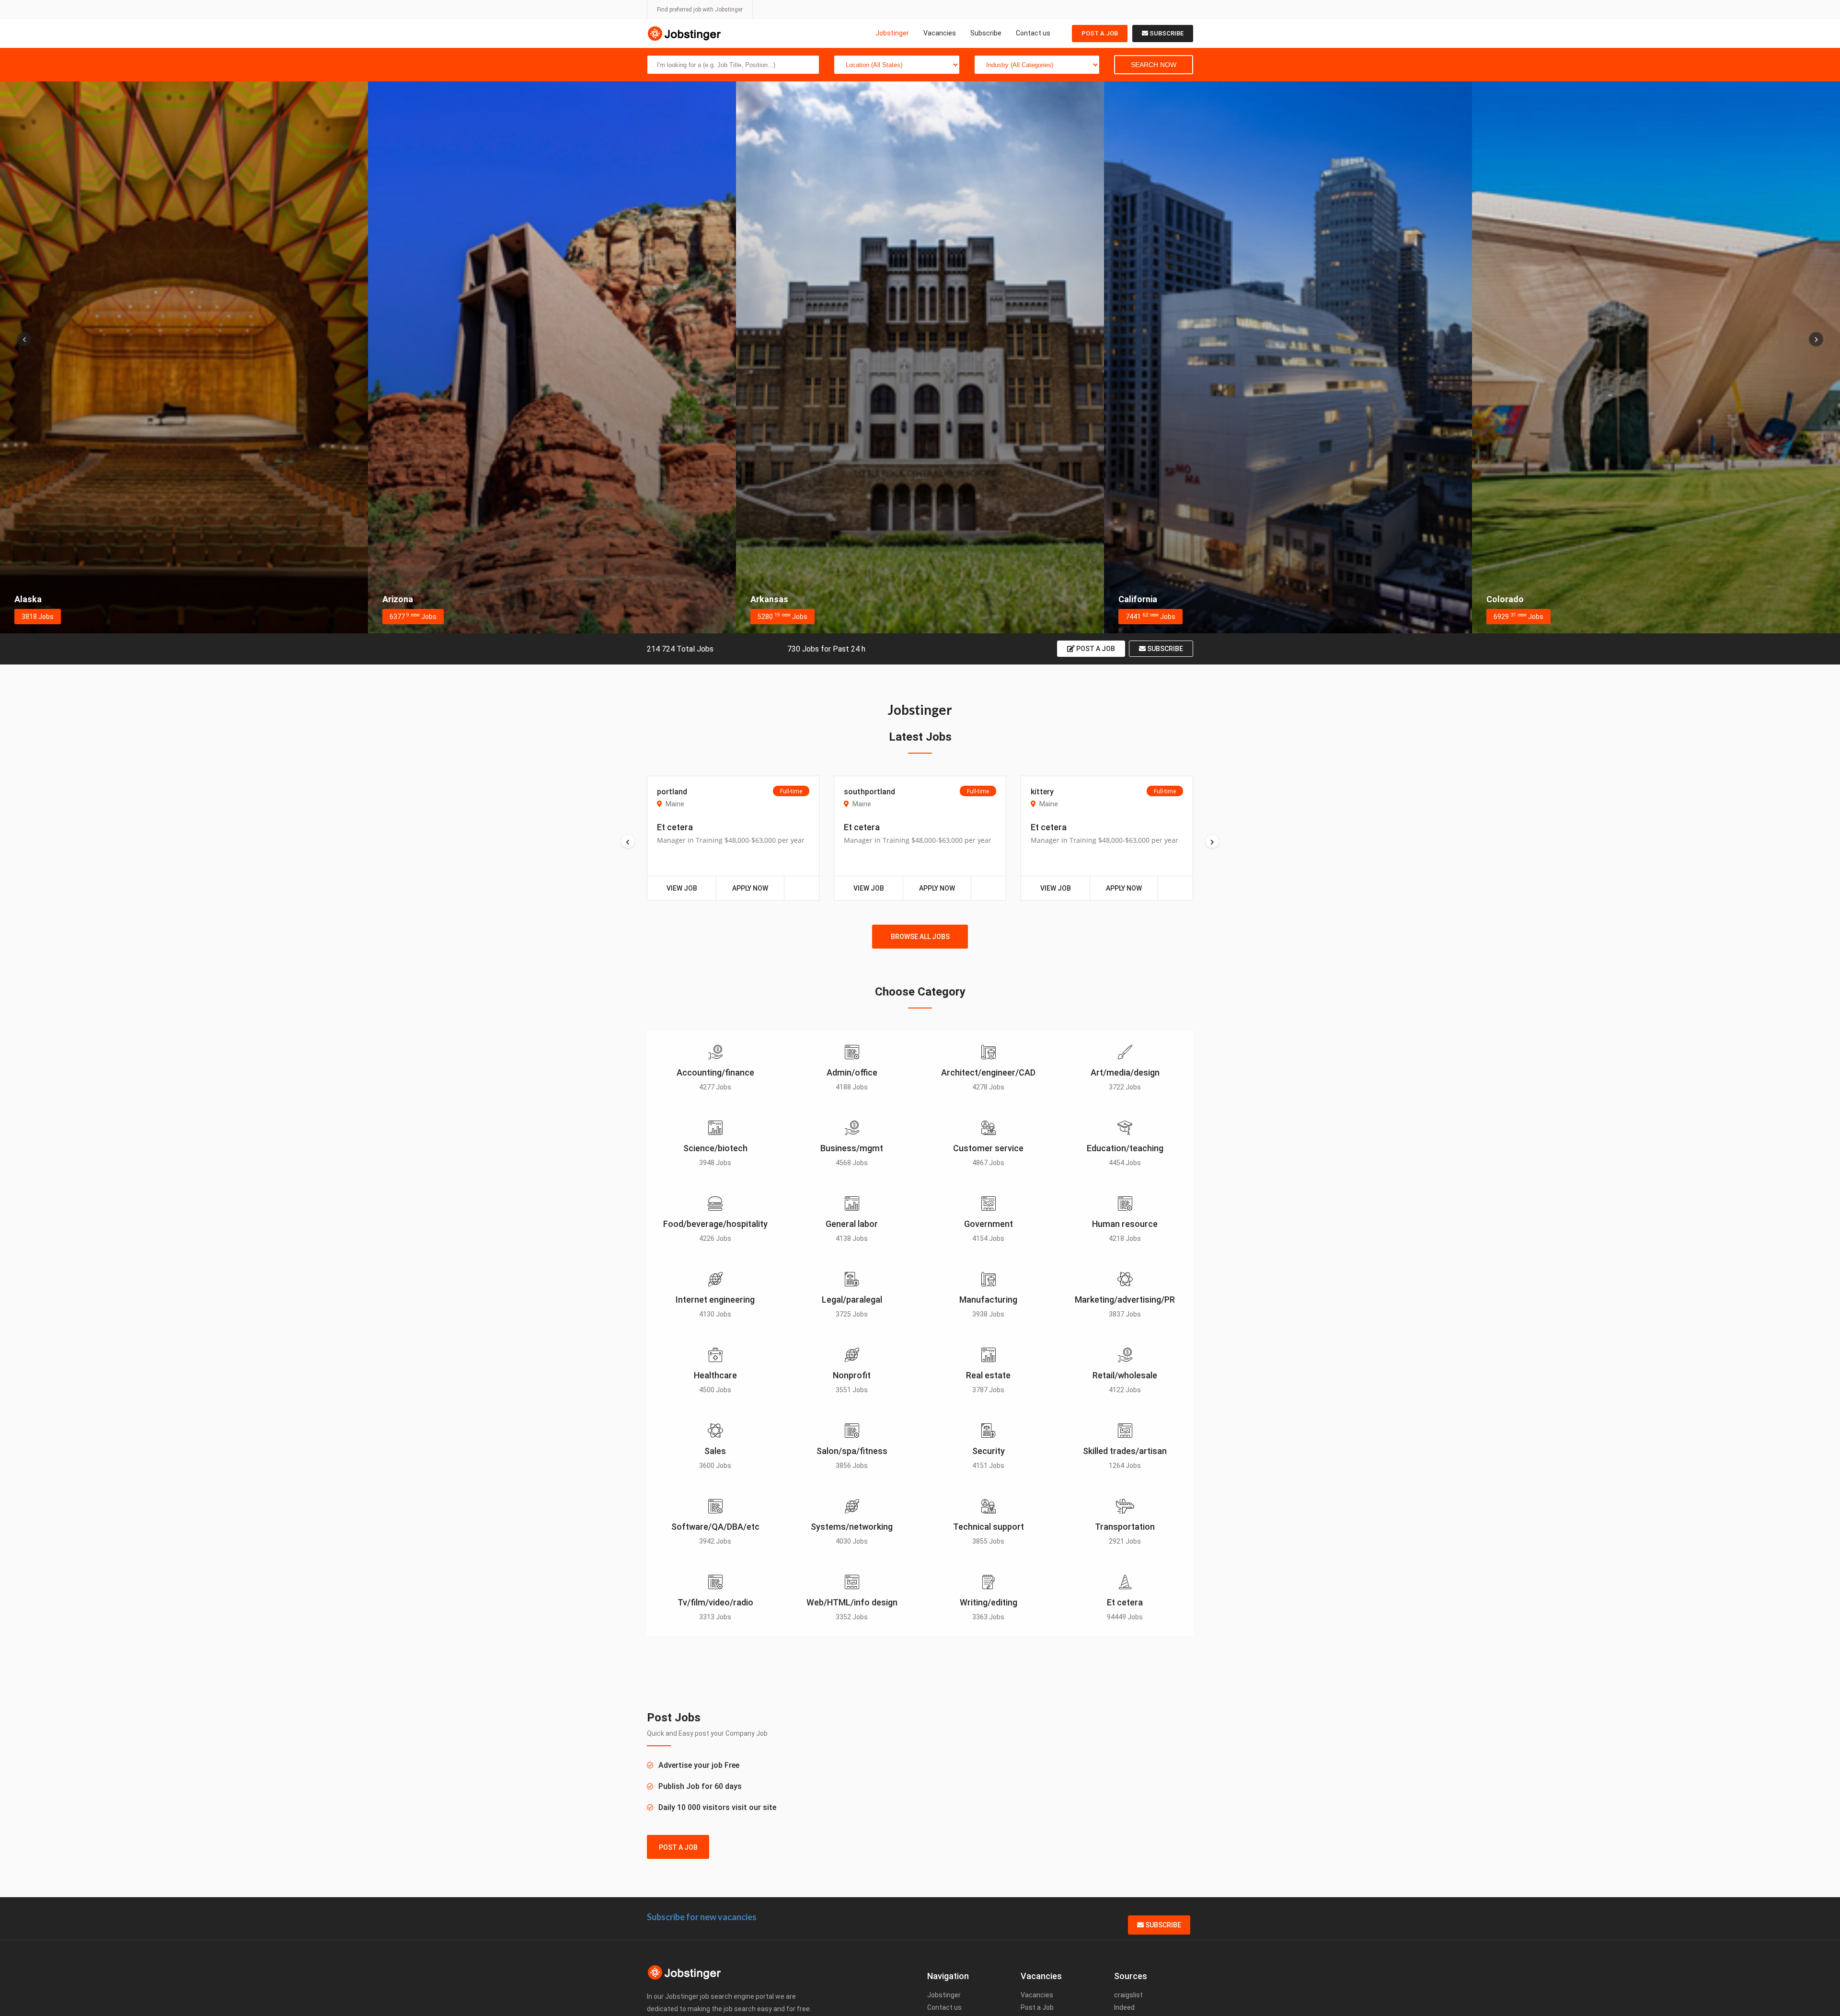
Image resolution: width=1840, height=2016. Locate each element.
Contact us (1033, 33)
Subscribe (986, 33)
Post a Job (1100, 33)
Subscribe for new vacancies (702, 1917)
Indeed (1124, 2007)
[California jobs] (552, 357)
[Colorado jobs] (920, 357)
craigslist (1128, 1995)
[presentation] (24, 339)
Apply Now (750, 888)
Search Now (1154, 65)
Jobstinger (892, 33)
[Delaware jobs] (1656, 357)
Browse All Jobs (920, 937)
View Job (682, 888)
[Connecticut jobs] (1288, 357)
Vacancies (940, 33)
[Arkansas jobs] (184, 357)
